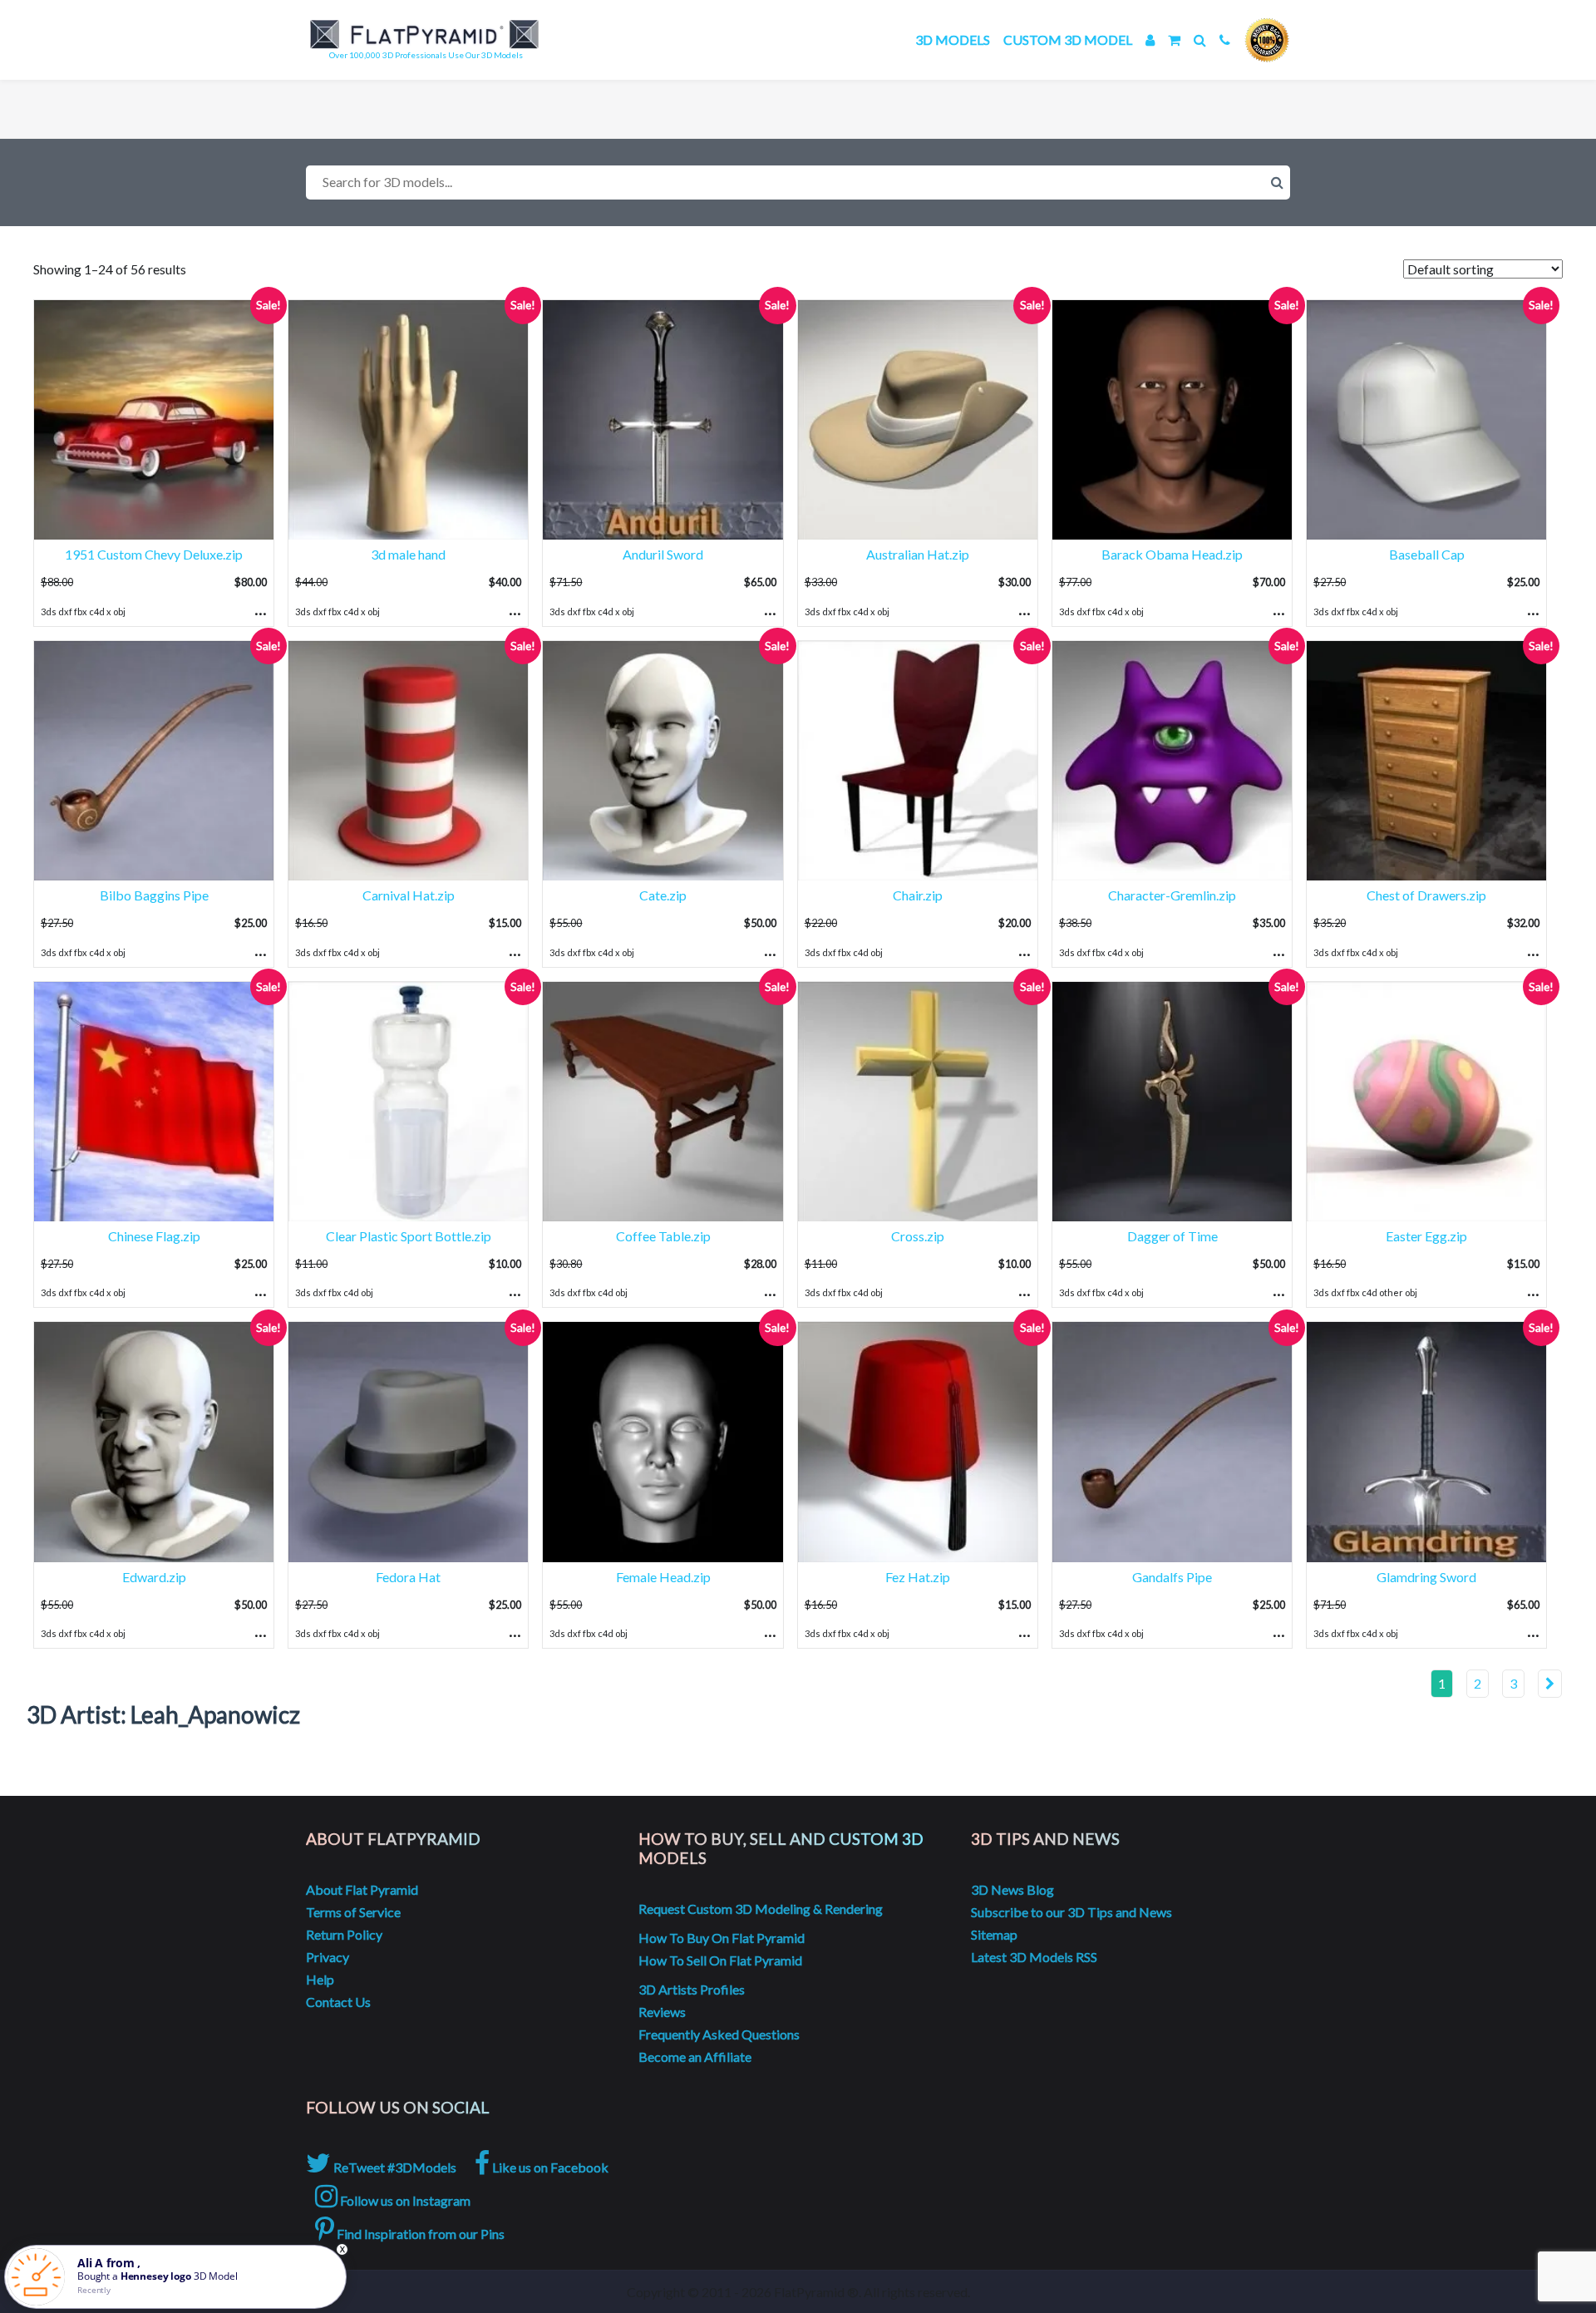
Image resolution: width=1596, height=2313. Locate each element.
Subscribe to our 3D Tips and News (1071, 1912)
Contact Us (338, 2002)
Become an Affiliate (695, 2057)
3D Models (953, 39)
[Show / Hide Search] (1200, 39)
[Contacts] (1225, 39)
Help (320, 1979)
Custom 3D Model (1068, 39)
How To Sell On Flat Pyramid (720, 1960)
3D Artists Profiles (692, 1989)
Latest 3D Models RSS (1034, 1957)
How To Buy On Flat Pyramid (722, 1938)
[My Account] (1150, 39)
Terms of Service (353, 1912)
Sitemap (994, 1934)
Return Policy (344, 1934)
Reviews (662, 2012)
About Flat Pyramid (362, 1889)
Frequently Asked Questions (719, 2034)
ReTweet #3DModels (394, 2167)
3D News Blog (1012, 1889)
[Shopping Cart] (1174, 39)
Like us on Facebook (549, 2167)
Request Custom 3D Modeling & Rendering (761, 1909)
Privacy (328, 1957)
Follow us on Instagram (404, 2200)
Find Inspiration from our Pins (419, 2234)
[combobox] (798, 182)
